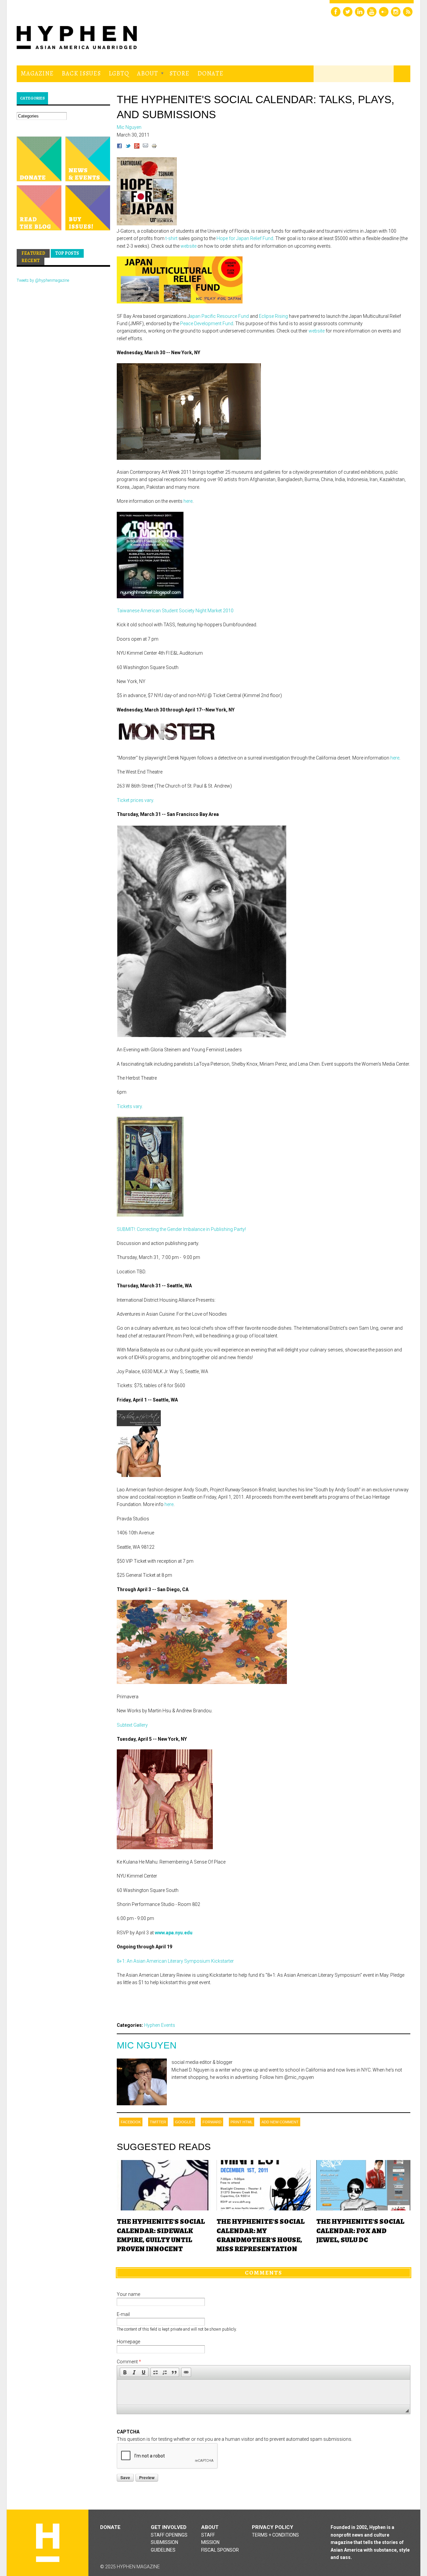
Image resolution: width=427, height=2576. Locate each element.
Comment (129, 2362)
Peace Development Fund (207, 324)
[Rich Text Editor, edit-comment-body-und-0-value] (264, 2392)
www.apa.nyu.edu (174, 1933)
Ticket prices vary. (135, 800)
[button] (125, 2372)
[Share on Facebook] (119, 147)
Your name (128, 2294)
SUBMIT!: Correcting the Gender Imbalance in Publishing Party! (181, 1229)
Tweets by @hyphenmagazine (43, 280)
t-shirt (171, 238)
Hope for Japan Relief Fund (245, 238)
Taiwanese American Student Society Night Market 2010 (175, 611)
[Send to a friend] (145, 147)
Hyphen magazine (48, 2543)
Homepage (128, 2342)
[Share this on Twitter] (128, 147)
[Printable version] (154, 147)
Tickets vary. (130, 1106)
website (188, 246)
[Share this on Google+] (137, 147)
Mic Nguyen (147, 2045)
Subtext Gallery (132, 1725)
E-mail (123, 2314)
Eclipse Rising (273, 316)
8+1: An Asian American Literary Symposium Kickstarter (175, 1961)
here (188, 501)
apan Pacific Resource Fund (219, 316)
